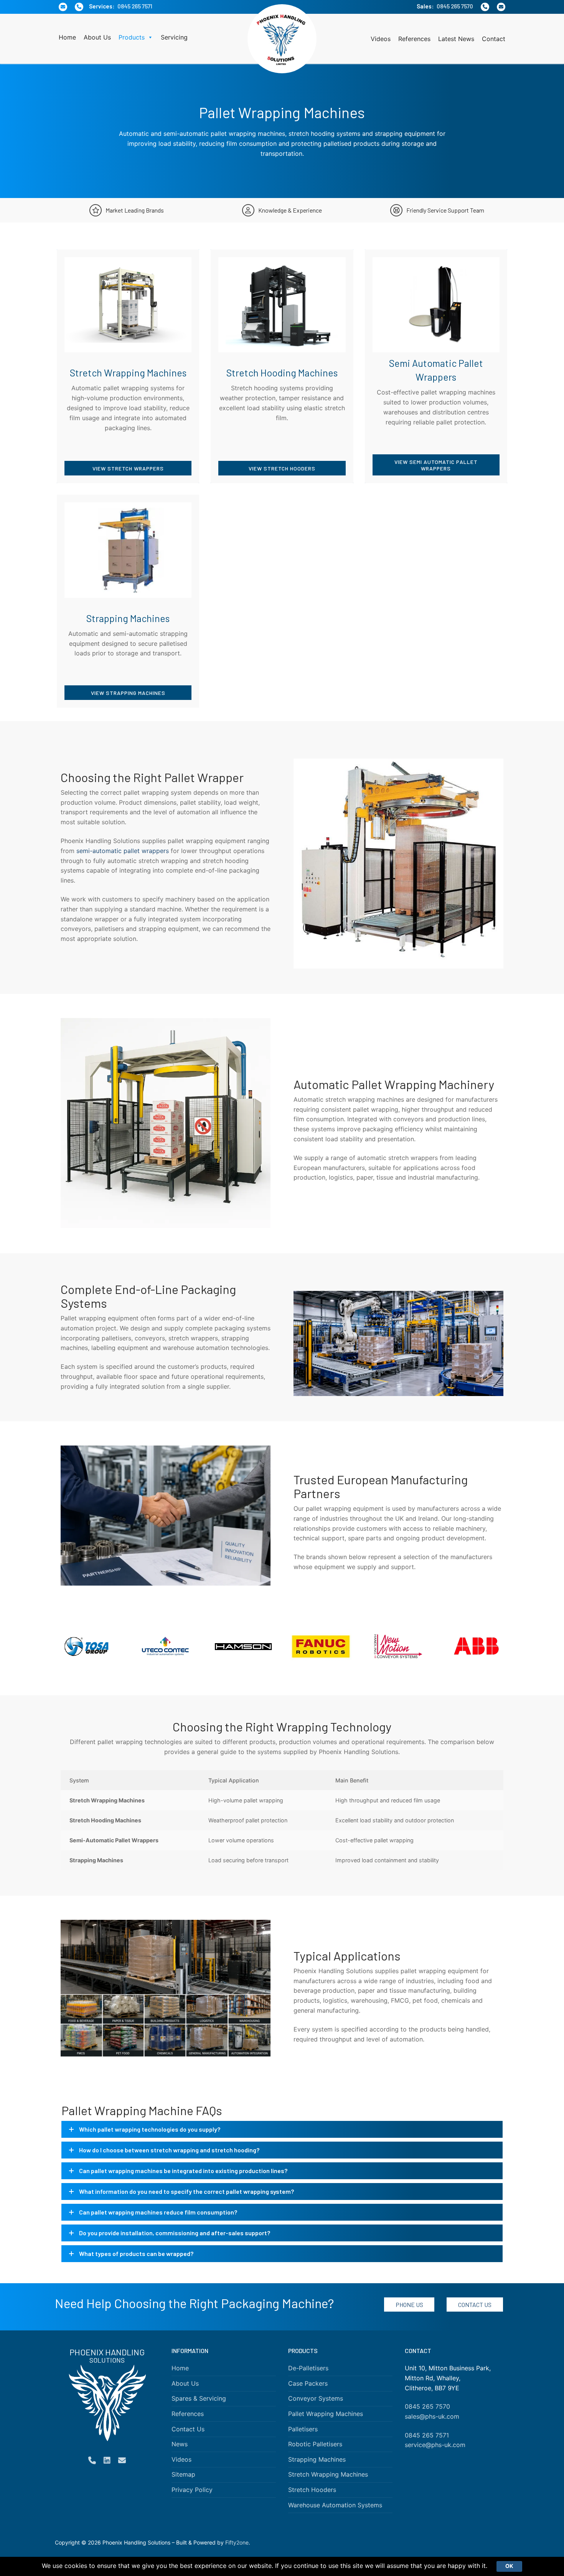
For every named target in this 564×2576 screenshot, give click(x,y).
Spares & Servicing (199, 2398)
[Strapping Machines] (128, 601)
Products (132, 37)
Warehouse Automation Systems (335, 2505)
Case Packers (308, 2383)
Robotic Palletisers (315, 2444)
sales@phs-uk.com (432, 2416)
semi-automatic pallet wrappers (123, 851)
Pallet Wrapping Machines (326, 2414)
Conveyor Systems (316, 2398)
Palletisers (303, 2429)
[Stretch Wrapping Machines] (128, 366)
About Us (97, 37)
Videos (381, 39)
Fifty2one (237, 2543)
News (180, 2444)
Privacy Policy (192, 2490)
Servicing (174, 37)
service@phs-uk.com (435, 2445)
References (414, 39)
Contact (494, 39)
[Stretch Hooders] (282, 366)
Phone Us (409, 2305)
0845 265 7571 (135, 6)
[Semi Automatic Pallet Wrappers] (436, 366)
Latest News (456, 39)
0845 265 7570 (455, 6)
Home (67, 37)
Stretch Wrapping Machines (328, 2475)
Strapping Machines (317, 2459)
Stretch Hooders (312, 2490)
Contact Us (475, 2305)
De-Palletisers (308, 2368)
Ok (509, 2566)
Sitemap (183, 2475)
